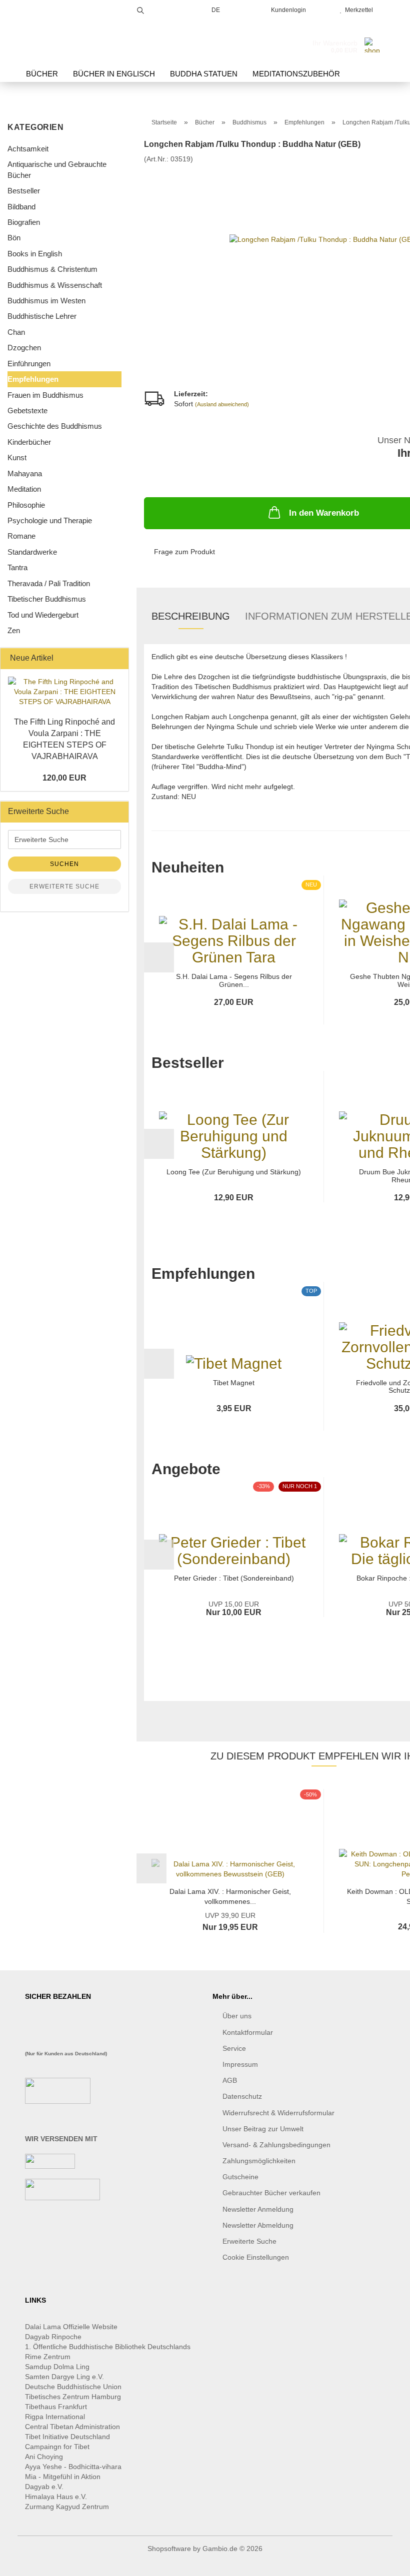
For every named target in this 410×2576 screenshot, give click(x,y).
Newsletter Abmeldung (258, 2225)
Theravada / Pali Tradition (49, 583)
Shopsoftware (169, 2549)
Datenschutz (242, 2096)
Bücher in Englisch (114, 74)
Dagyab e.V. (44, 2487)
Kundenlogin (287, 10)
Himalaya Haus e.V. (57, 2497)
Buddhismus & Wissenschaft (55, 285)
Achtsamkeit (28, 149)
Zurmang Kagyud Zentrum (67, 2507)
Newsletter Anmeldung (258, 2209)
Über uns (237, 2016)
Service (234, 2048)
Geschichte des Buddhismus (55, 426)
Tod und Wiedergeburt (43, 615)
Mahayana (25, 473)
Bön (14, 238)
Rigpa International (56, 2417)
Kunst (17, 457)
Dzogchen (24, 348)
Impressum (240, 2064)
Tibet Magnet (234, 1383)
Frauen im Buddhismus (45, 395)
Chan (16, 332)
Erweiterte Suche (64, 886)
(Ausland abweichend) (222, 404)
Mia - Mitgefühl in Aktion (64, 2477)
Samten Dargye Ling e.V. (64, 2377)
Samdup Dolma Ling (57, 2367)
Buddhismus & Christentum (52, 269)
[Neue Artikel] (118, 658)
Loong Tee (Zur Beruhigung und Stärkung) (234, 1172)
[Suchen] (140, 9)
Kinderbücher (29, 442)
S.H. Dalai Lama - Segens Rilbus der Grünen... (234, 980)
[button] (159, 957)
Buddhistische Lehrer (42, 316)
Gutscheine (240, 2177)
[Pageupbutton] (382, 2561)
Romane (21, 536)
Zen (14, 630)
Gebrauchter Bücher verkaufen (271, 2193)
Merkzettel (357, 10)
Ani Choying (44, 2457)
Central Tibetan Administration (72, 2427)
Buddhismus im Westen (46, 301)
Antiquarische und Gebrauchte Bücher (57, 169)
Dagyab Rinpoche (54, 2337)
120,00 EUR (64, 778)
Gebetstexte (27, 411)
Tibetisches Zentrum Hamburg (73, 2397)
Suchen (64, 864)
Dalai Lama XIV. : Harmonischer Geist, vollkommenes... (230, 1896)
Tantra (17, 567)
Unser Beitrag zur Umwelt (263, 2129)
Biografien (24, 222)
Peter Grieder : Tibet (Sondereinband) (234, 1578)
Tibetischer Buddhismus (47, 599)
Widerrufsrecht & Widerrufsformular (278, 2113)
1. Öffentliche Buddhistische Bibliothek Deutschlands (108, 2347)
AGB (230, 2080)
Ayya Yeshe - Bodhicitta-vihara (73, 2467)
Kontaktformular (248, 2032)
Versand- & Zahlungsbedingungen (276, 2145)
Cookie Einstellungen (256, 2257)
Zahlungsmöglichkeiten (259, 2161)
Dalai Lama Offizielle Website (71, 2327)
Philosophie (26, 505)
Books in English (35, 254)
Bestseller (24, 191)
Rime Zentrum (48, 2357)
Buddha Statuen (204, 74)
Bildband (21, 207)
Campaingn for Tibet (57, 2447)
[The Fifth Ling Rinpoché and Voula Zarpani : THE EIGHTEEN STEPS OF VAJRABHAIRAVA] (64, 692)
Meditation (24, 489)
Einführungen (29, 364)
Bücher (42, 74)
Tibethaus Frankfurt (56, 2407)
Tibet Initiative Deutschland (67, 2437)
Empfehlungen (33, 379)
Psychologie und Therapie (50, 520)
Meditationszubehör (296, 74)
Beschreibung (191, 616)
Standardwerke (32, 552)
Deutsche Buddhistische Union (73, 2387)
